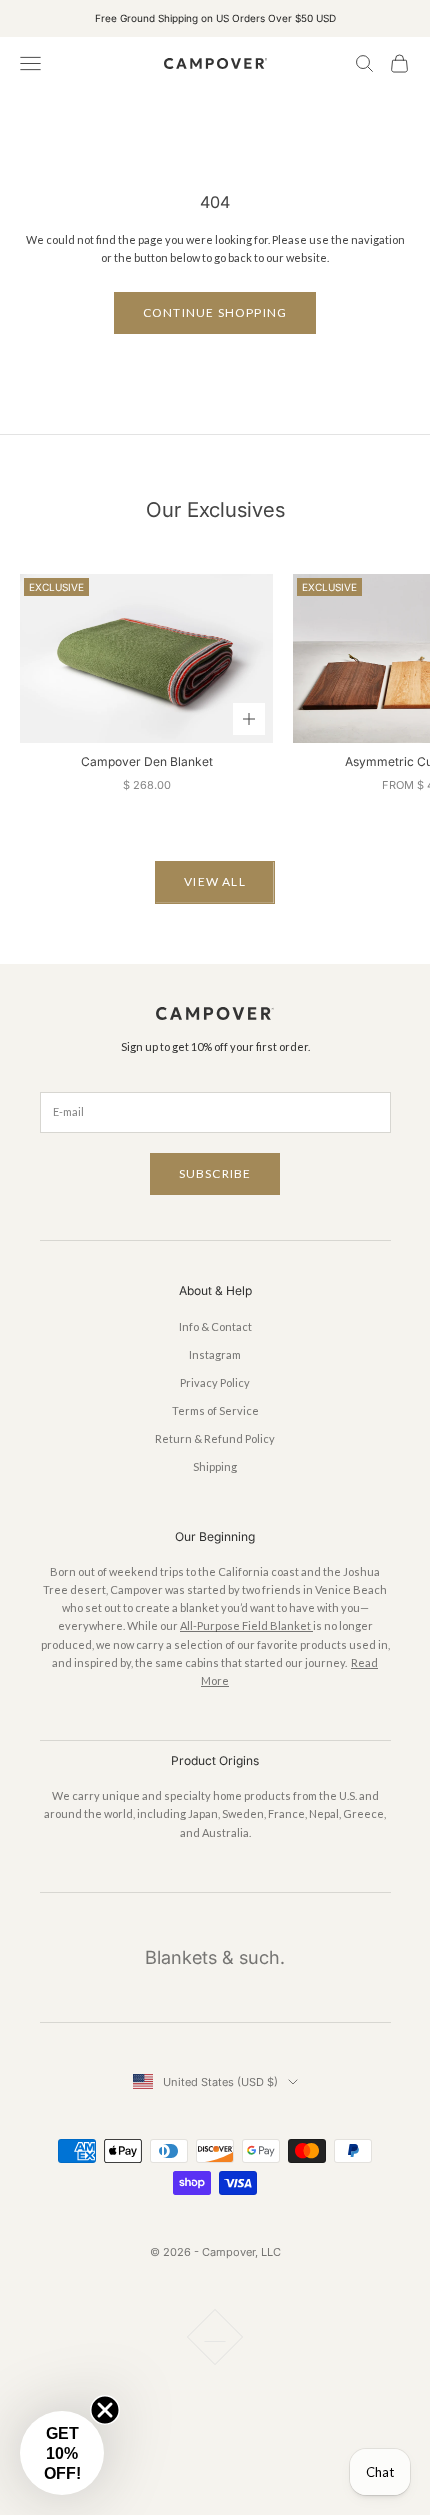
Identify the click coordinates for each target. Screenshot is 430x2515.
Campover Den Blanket (147, 761)
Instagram (215, 1354)
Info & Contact (215, 1326)
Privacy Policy (215, 1382)
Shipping (215, 1466)
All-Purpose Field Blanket (246, 1625)
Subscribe (215, 1173)
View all (215, 881)
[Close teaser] (105, 2410)
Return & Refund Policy (215, 1438)
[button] (62, 2453)
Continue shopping (215, 312)
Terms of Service (215, 1410)
